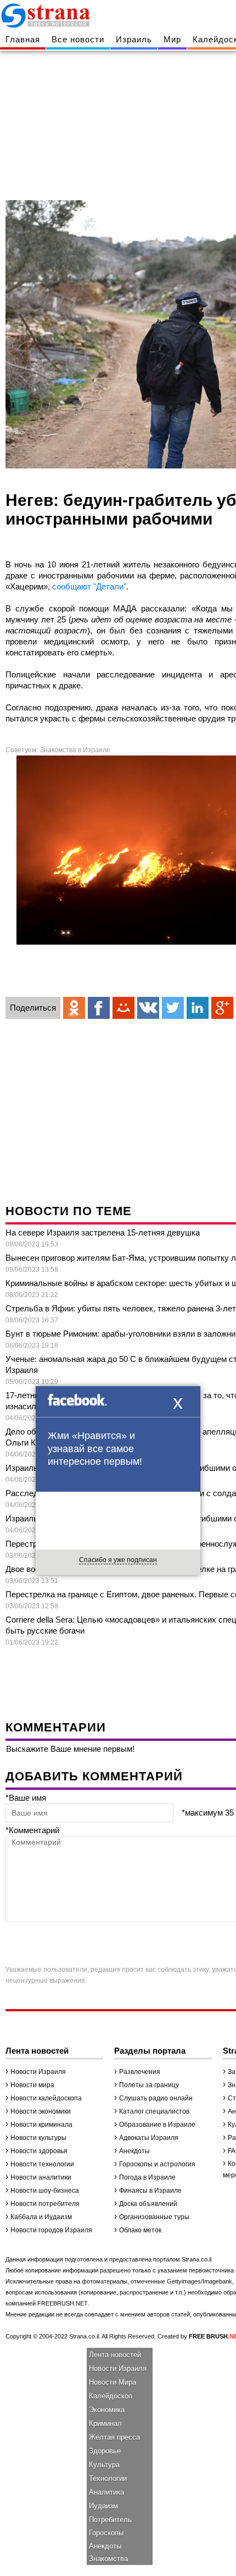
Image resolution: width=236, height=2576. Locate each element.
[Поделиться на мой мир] (123, 1008)
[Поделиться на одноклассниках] (74, 1008)
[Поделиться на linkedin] (198, 1008)
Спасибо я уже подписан (118, 1560)
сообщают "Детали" (89, 586)
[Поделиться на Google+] (222, 1008)
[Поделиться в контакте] (148, 1008)
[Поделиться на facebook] (99, 1008)
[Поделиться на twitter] (173, 1008)
